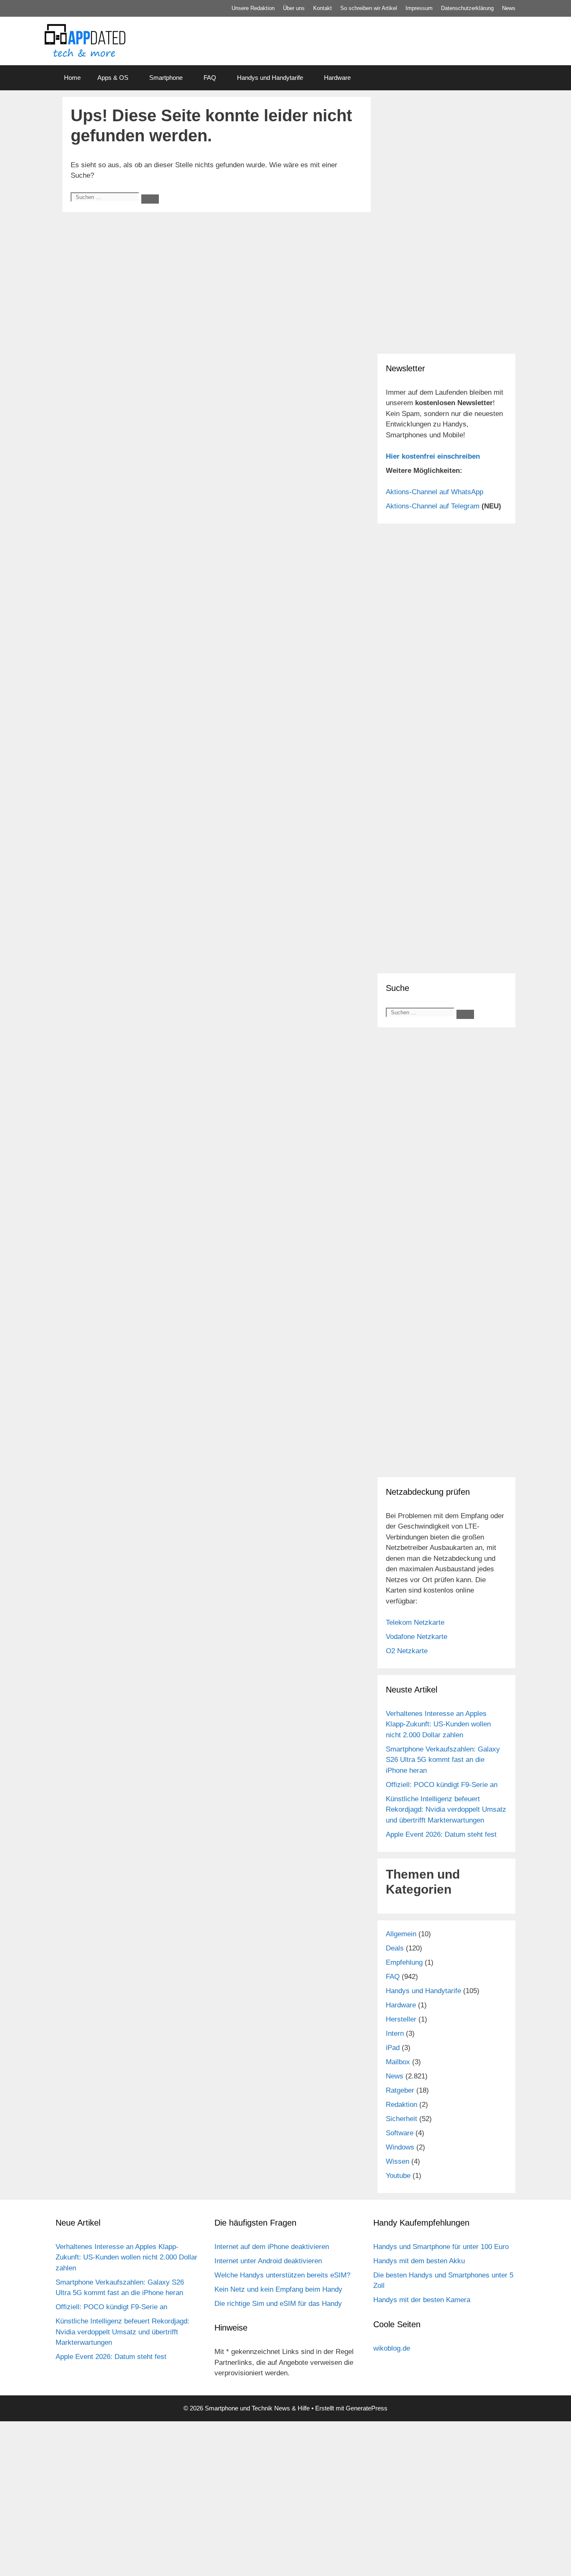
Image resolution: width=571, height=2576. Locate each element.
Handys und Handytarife (270, 78)
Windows (400, 2147)
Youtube (398, 2176)
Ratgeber (400, 2090)
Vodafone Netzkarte (417, 1637)
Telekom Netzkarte (415, 1622)
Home (72, 78)
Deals (395, 1948)
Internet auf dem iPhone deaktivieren (272, 2247)
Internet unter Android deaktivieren (268, 2261)
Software (400, 2133)
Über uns (294, 8)
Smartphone (166, 78)
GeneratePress (367, 2408)
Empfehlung (404, 1962)
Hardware (337, 78)
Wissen (398, 2161)
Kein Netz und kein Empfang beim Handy (278, 2289)
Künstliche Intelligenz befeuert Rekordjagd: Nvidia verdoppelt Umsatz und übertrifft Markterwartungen (446, 1810)
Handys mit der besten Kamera (422, 2300)
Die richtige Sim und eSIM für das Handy (278, 2304)
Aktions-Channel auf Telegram (433, 506)
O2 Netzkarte (407, 1651)
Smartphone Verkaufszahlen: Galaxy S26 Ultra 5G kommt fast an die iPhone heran (443, 1760)
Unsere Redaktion (253, 8)
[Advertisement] (446, 288)
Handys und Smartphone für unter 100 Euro (441, 2247)
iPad (393, 2048)
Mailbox (398, 2062)
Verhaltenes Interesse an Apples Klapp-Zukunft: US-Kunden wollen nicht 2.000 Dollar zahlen (438, 1724)
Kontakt (322, 8)
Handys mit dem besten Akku (419, 2261)
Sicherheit (401, 2119)
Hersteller (401, 2019)
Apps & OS (113, 78)
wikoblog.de (392, 2348)
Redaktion (401, 2105)
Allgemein (401, 1934)
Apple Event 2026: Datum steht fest (441, 1834)
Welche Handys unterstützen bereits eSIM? (282, 2275)
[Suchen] (150, 199)
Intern (395, 2033)
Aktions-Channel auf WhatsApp (435, 492)
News (509, 8)
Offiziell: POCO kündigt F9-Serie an (442, 1785)
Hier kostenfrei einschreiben (433, 456)
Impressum (419, 8)
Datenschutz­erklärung (467, 8)
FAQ (210, 78)
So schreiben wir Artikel (369, 8)
